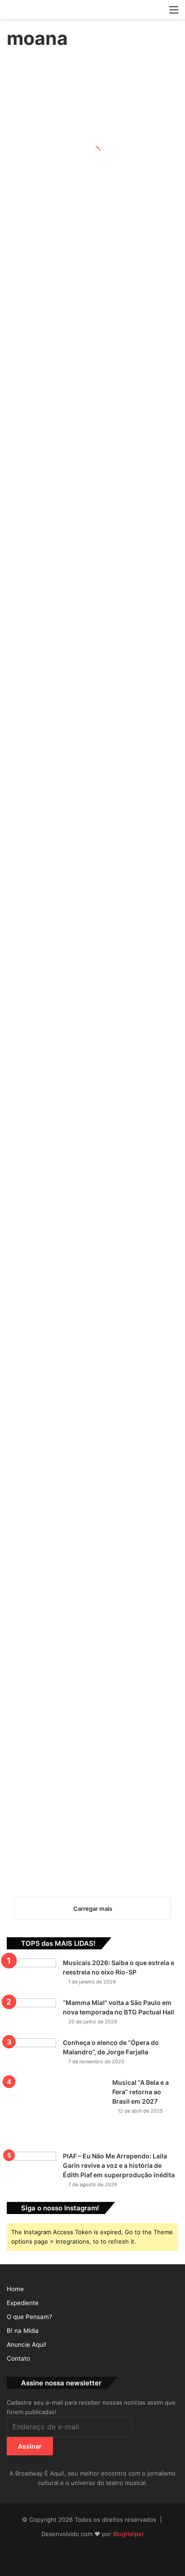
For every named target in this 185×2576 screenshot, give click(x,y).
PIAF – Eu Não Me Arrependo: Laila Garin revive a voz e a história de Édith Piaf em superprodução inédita (119, 2165)
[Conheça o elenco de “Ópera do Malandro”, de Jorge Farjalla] (31, 2055)
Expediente (23, 2303)
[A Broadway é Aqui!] (92, 9)
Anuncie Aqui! (26, 2345)
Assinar (30, 2446)
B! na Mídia (23, 2331)
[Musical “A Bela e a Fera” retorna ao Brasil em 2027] (56, 2112)
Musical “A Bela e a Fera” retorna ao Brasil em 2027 (141, 2092)
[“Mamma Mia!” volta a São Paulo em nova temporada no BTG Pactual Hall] (31, 2015)
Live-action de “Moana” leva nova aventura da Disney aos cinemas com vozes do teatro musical (85, 163)
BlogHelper (129, 2534)
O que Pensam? (29, 2317)
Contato (18, 2358)
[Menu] (174, 13)
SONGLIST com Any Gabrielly (29, 1058)
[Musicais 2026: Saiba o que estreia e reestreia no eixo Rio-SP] (31, 1975)
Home (15, 2289)
